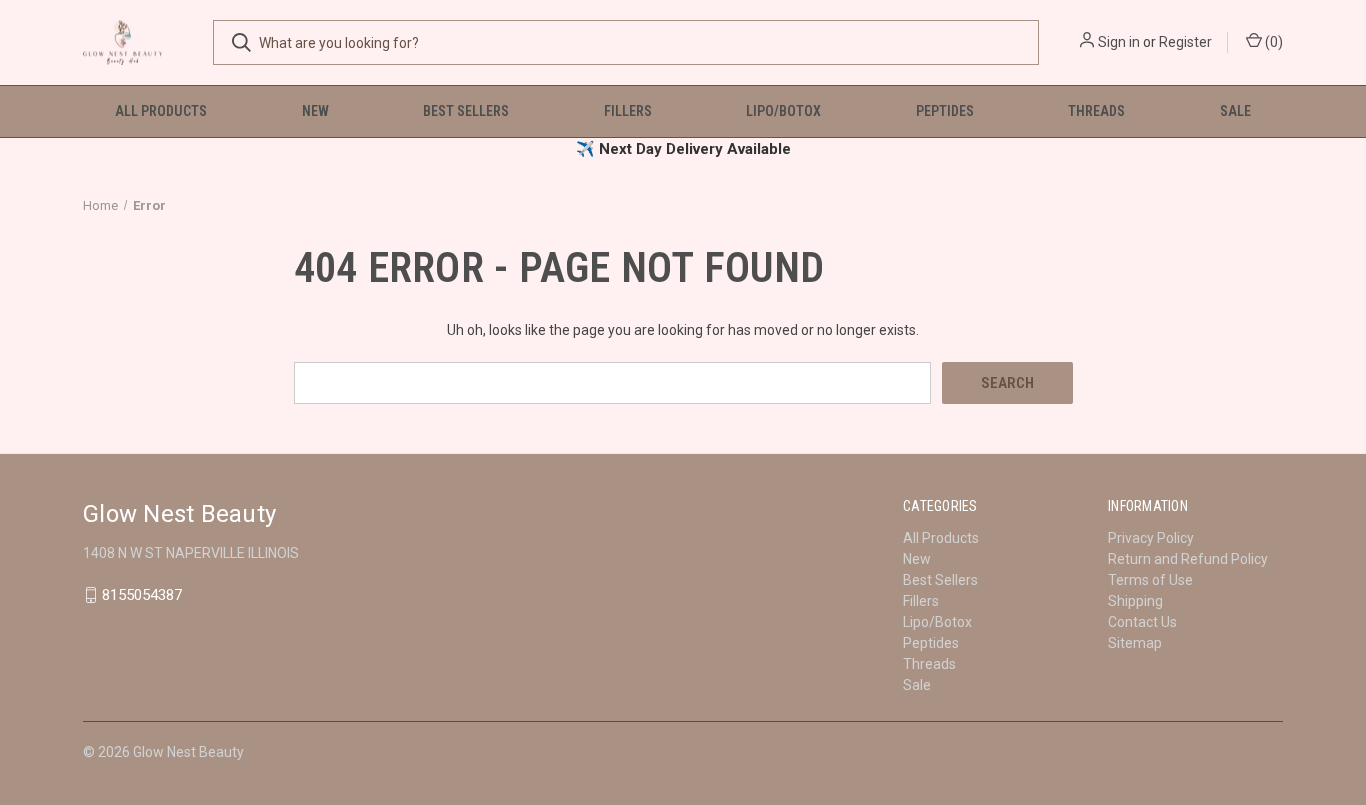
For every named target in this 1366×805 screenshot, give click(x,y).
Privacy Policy (1151, 538)
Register (1185, 42)
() (1272, 42)
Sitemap (1135, 643)
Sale (1235, 111)
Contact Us (1142, 622)
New (315, 111)
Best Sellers (466, 111)
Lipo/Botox (783, 111)
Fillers (628, 111)
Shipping (1135, 601)
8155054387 (142, 595)
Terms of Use (1150, 580)
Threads (1096, 111)
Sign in (1119, 42)
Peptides (945, 111)
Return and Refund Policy (1188, 559)
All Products (161, 111)
